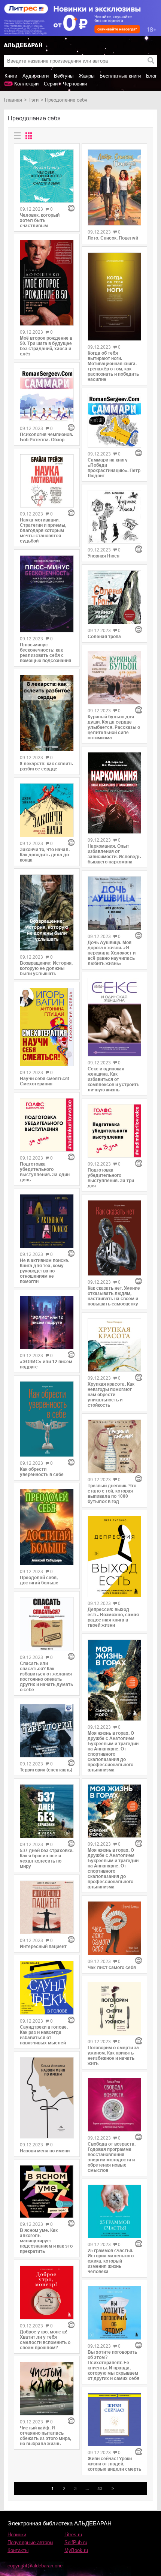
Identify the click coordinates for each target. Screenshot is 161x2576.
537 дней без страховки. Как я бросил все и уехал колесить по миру (47, 1858)
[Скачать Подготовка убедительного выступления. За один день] (47, 1125)
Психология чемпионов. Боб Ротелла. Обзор (46, 437)
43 (100, 2489)
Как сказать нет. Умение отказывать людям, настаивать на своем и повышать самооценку (114, 1296)
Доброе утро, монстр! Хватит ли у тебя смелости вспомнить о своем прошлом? (45, 2340)
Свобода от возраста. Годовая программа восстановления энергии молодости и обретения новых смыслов (112, 2157)
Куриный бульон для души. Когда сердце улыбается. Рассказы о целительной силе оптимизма (114, 727)
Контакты (18, 2550)
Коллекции (26, 84)
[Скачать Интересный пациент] (47, 1908)
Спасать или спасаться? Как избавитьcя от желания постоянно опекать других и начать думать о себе (46, 1677)
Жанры (86, 76)
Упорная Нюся (104, 556)
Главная (13, 100)
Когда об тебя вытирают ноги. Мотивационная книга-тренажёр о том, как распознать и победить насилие (113, 366)
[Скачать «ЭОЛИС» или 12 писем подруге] (47, 1323)
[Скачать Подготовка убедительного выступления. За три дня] (115, 1131)
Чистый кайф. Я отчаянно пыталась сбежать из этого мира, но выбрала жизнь (45, 2436)
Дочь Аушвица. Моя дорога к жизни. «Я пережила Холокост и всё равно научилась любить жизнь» (112, 953)
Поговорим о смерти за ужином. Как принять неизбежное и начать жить (113, 2056)
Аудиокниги (36, 76)
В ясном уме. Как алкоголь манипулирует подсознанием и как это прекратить (46, 2241)
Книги (11, 76)
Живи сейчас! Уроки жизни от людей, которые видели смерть (114, 2464)
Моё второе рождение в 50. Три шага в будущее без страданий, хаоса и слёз (46, 346)
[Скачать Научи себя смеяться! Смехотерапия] (47, 1027)
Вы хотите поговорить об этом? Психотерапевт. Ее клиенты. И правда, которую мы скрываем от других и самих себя (113, 2365)
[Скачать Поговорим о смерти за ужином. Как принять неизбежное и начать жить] (115, 2009)
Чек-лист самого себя (112, 1968)
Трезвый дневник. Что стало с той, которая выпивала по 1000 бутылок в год (112, 1494)
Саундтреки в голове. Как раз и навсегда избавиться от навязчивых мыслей (44, 2035)
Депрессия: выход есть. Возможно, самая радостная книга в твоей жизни (113, 1617)
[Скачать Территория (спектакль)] (47, 1731)
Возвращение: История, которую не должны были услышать (46, 968)
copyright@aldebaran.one (35, 2566)
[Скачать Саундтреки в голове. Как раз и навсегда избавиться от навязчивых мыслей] (47, 1988)
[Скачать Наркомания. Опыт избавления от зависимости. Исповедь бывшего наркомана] (115, 793)
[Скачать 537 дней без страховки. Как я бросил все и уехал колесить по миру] (47, 1811)
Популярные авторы (30, 2542)
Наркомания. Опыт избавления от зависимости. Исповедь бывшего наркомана (114, 854)
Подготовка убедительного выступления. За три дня (111, 1178)
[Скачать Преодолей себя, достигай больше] (47, 1527)
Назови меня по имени (45, 2151)
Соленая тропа (104, 637)
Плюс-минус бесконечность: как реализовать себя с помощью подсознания (45, 653)
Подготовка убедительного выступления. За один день (45, 1172)
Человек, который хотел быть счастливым (40, 220)
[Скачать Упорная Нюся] (115, 517)
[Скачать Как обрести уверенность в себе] (47, 1419)
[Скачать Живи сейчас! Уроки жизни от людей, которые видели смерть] (115, 2420)
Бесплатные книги (120, 76)
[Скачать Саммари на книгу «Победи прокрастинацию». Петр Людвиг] (115, 421)
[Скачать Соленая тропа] (115, 597)
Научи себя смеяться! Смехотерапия (45, 1081)
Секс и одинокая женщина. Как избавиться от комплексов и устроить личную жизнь (113, 1079)
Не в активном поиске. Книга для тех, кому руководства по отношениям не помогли (45, 1271)
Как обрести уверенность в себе (42, 1472)
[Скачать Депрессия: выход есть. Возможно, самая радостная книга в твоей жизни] (115, 1557)
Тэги (34, 100)
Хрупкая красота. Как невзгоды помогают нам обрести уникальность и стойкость (111, 1395)
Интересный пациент (43, 1947)
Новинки (17, 2535)
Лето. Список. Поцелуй (113, 238)
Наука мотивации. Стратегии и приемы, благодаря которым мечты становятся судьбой (43, 530)
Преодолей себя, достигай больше (39, 1580)
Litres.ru (73, 2535)
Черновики (75, 84)
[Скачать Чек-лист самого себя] (115, 1928)
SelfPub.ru (76, 2542)
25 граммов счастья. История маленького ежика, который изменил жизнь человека (111, 2261)
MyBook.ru (76, 2550)
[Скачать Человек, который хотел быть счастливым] (47, 176)
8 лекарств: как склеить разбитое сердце (46, 766)
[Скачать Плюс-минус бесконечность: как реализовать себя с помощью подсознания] (47, 594)
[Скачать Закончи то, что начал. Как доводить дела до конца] (47, 810)
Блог (151, 76)
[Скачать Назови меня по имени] (47, 2098)
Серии (51, 84)
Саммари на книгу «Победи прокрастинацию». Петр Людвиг (114, 468)
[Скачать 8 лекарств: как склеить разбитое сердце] (47, 713)
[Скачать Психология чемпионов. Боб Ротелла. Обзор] (47, 395)
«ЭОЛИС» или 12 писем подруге (46, 1364)
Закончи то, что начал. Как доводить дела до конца (45, 855)
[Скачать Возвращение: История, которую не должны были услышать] (47, 913)
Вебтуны (64, 76)
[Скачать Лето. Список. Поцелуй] (115, 187)
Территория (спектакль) (46, 1770)
